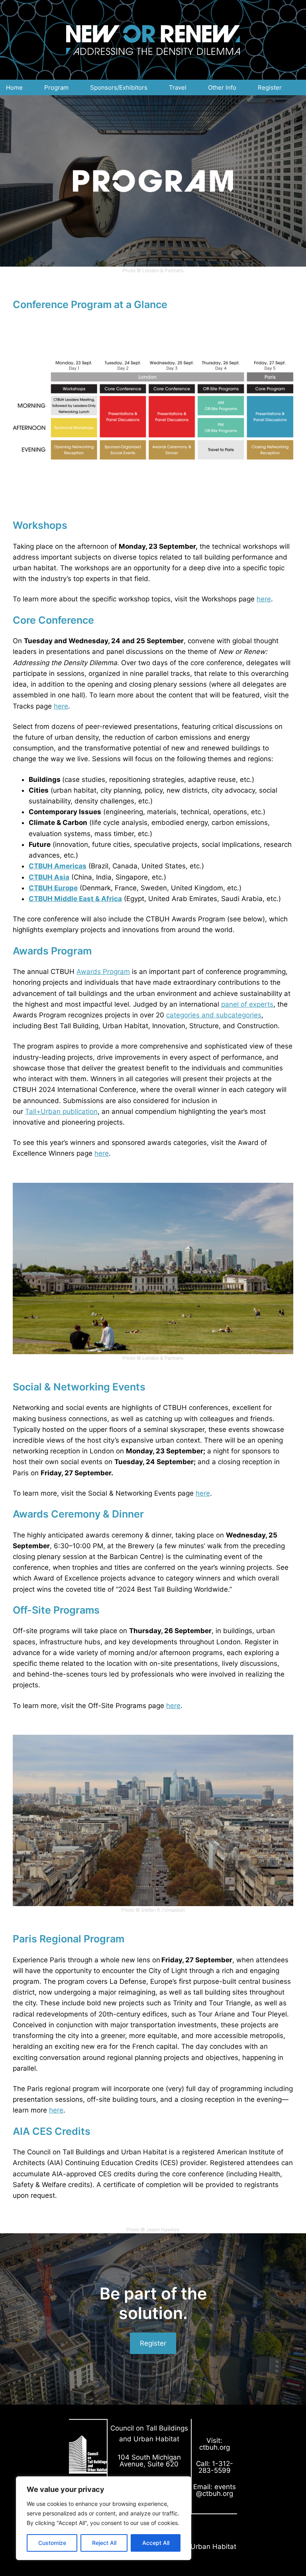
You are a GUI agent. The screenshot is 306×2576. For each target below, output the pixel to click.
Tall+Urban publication (61, 1111)
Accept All (156, 2543)
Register (153, 2343)
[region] (104, 2518)
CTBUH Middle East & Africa (75, 899)
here (264, 599)
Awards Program (103, 972)
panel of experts (247, 1004)
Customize (52, 2543)
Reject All (104, 2543)
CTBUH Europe (53, 888)
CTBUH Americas (58, 866)
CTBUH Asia (49, 877)
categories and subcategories (214, 1015)
